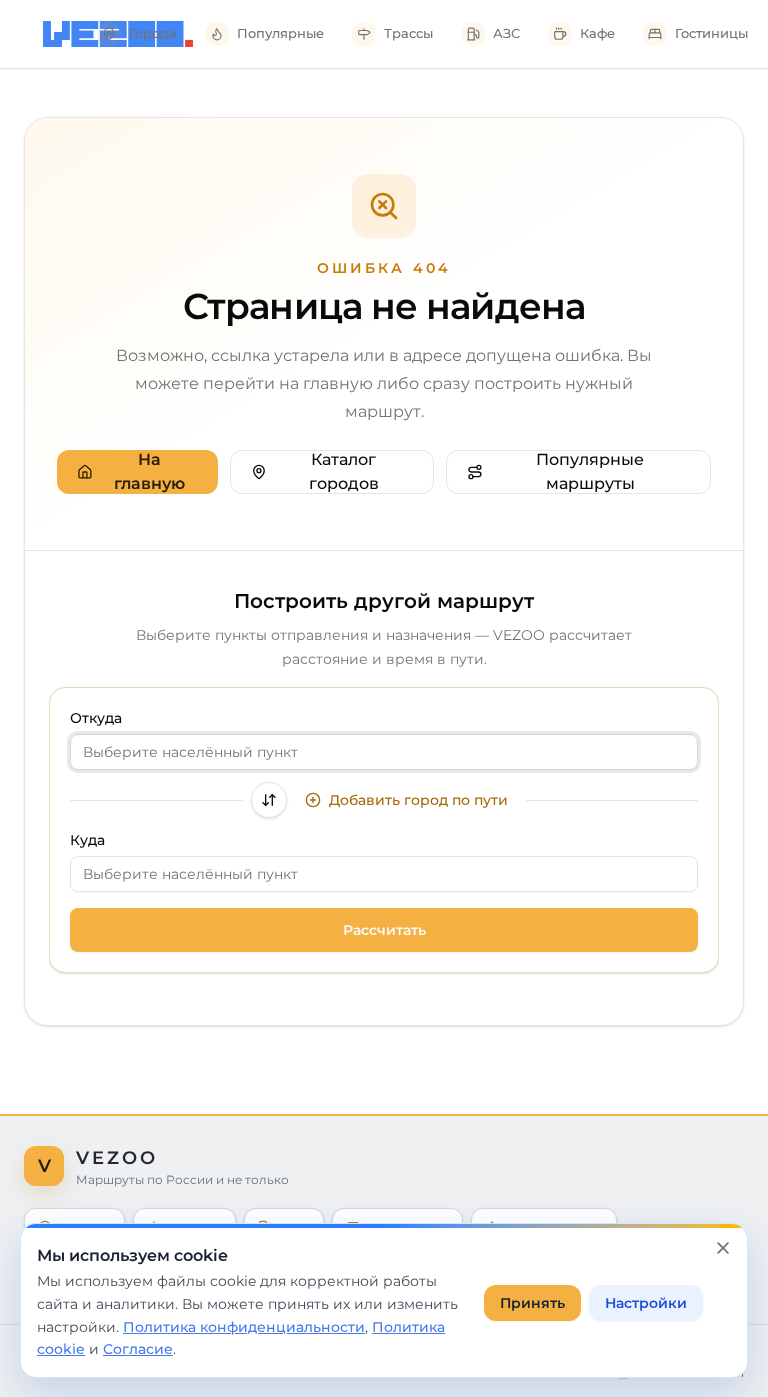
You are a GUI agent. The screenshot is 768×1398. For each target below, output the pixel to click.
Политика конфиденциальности (244, 1327)
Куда (87, 840)
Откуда (96, 718)
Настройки (646, 1303)
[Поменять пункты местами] (269, 800)
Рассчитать (384, 930)
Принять (532, 1303)
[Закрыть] (723, 1248)
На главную (149, 471)
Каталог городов (344, 471)
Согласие (138, 1349)
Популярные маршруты (590, 471)
